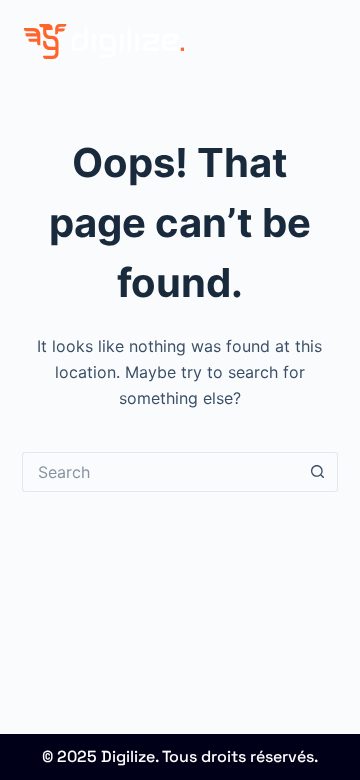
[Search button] (318, 472)
